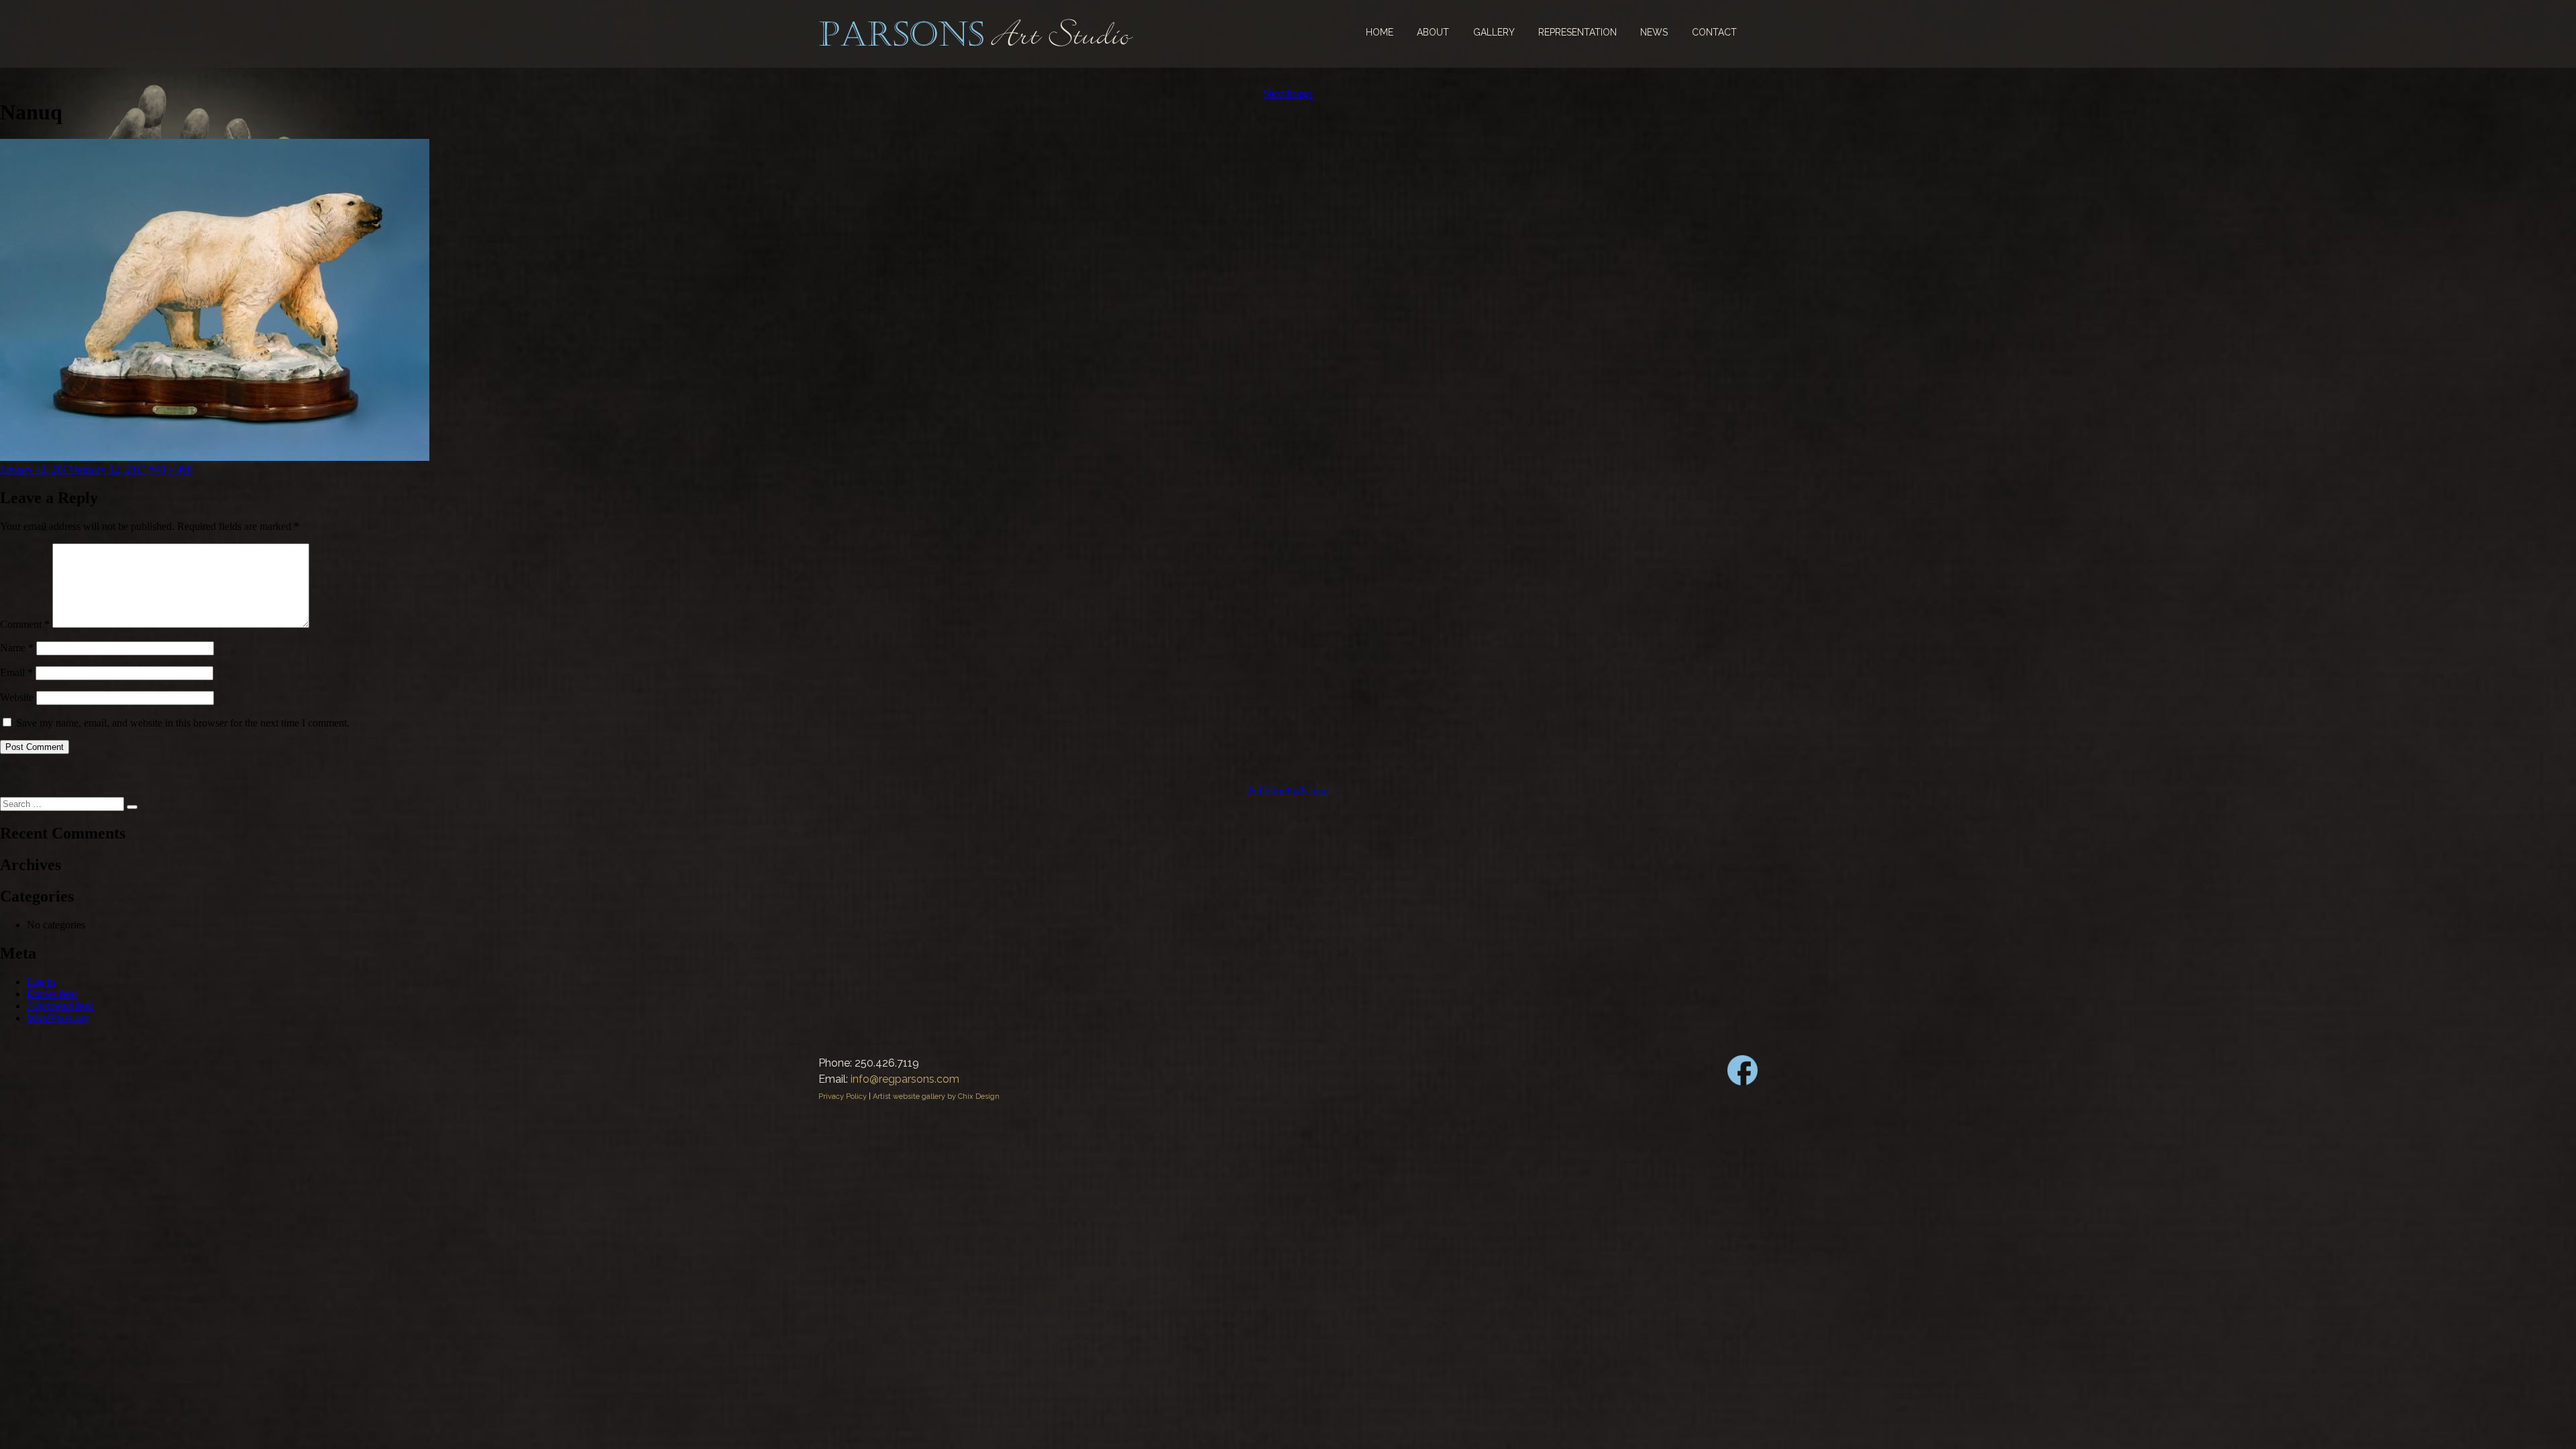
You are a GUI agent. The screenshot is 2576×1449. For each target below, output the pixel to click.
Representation (1577, 32)
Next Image (1288, 94)
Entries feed (52, 994)
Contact (1714, 32)
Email (16, 673)
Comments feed (60, 1006)
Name (17, 648)
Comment (25, 624)
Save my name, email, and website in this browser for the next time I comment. (183, 723)
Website (17, 697)
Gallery (1494, 32)
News (1654, 32)
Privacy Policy (843, 1096)
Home (1380, 32)
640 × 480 (171, 469)
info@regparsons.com (905, 1079)
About (1433, 32)
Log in (41, 982)
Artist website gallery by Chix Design (936, 1096)
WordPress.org (58, 1018)
